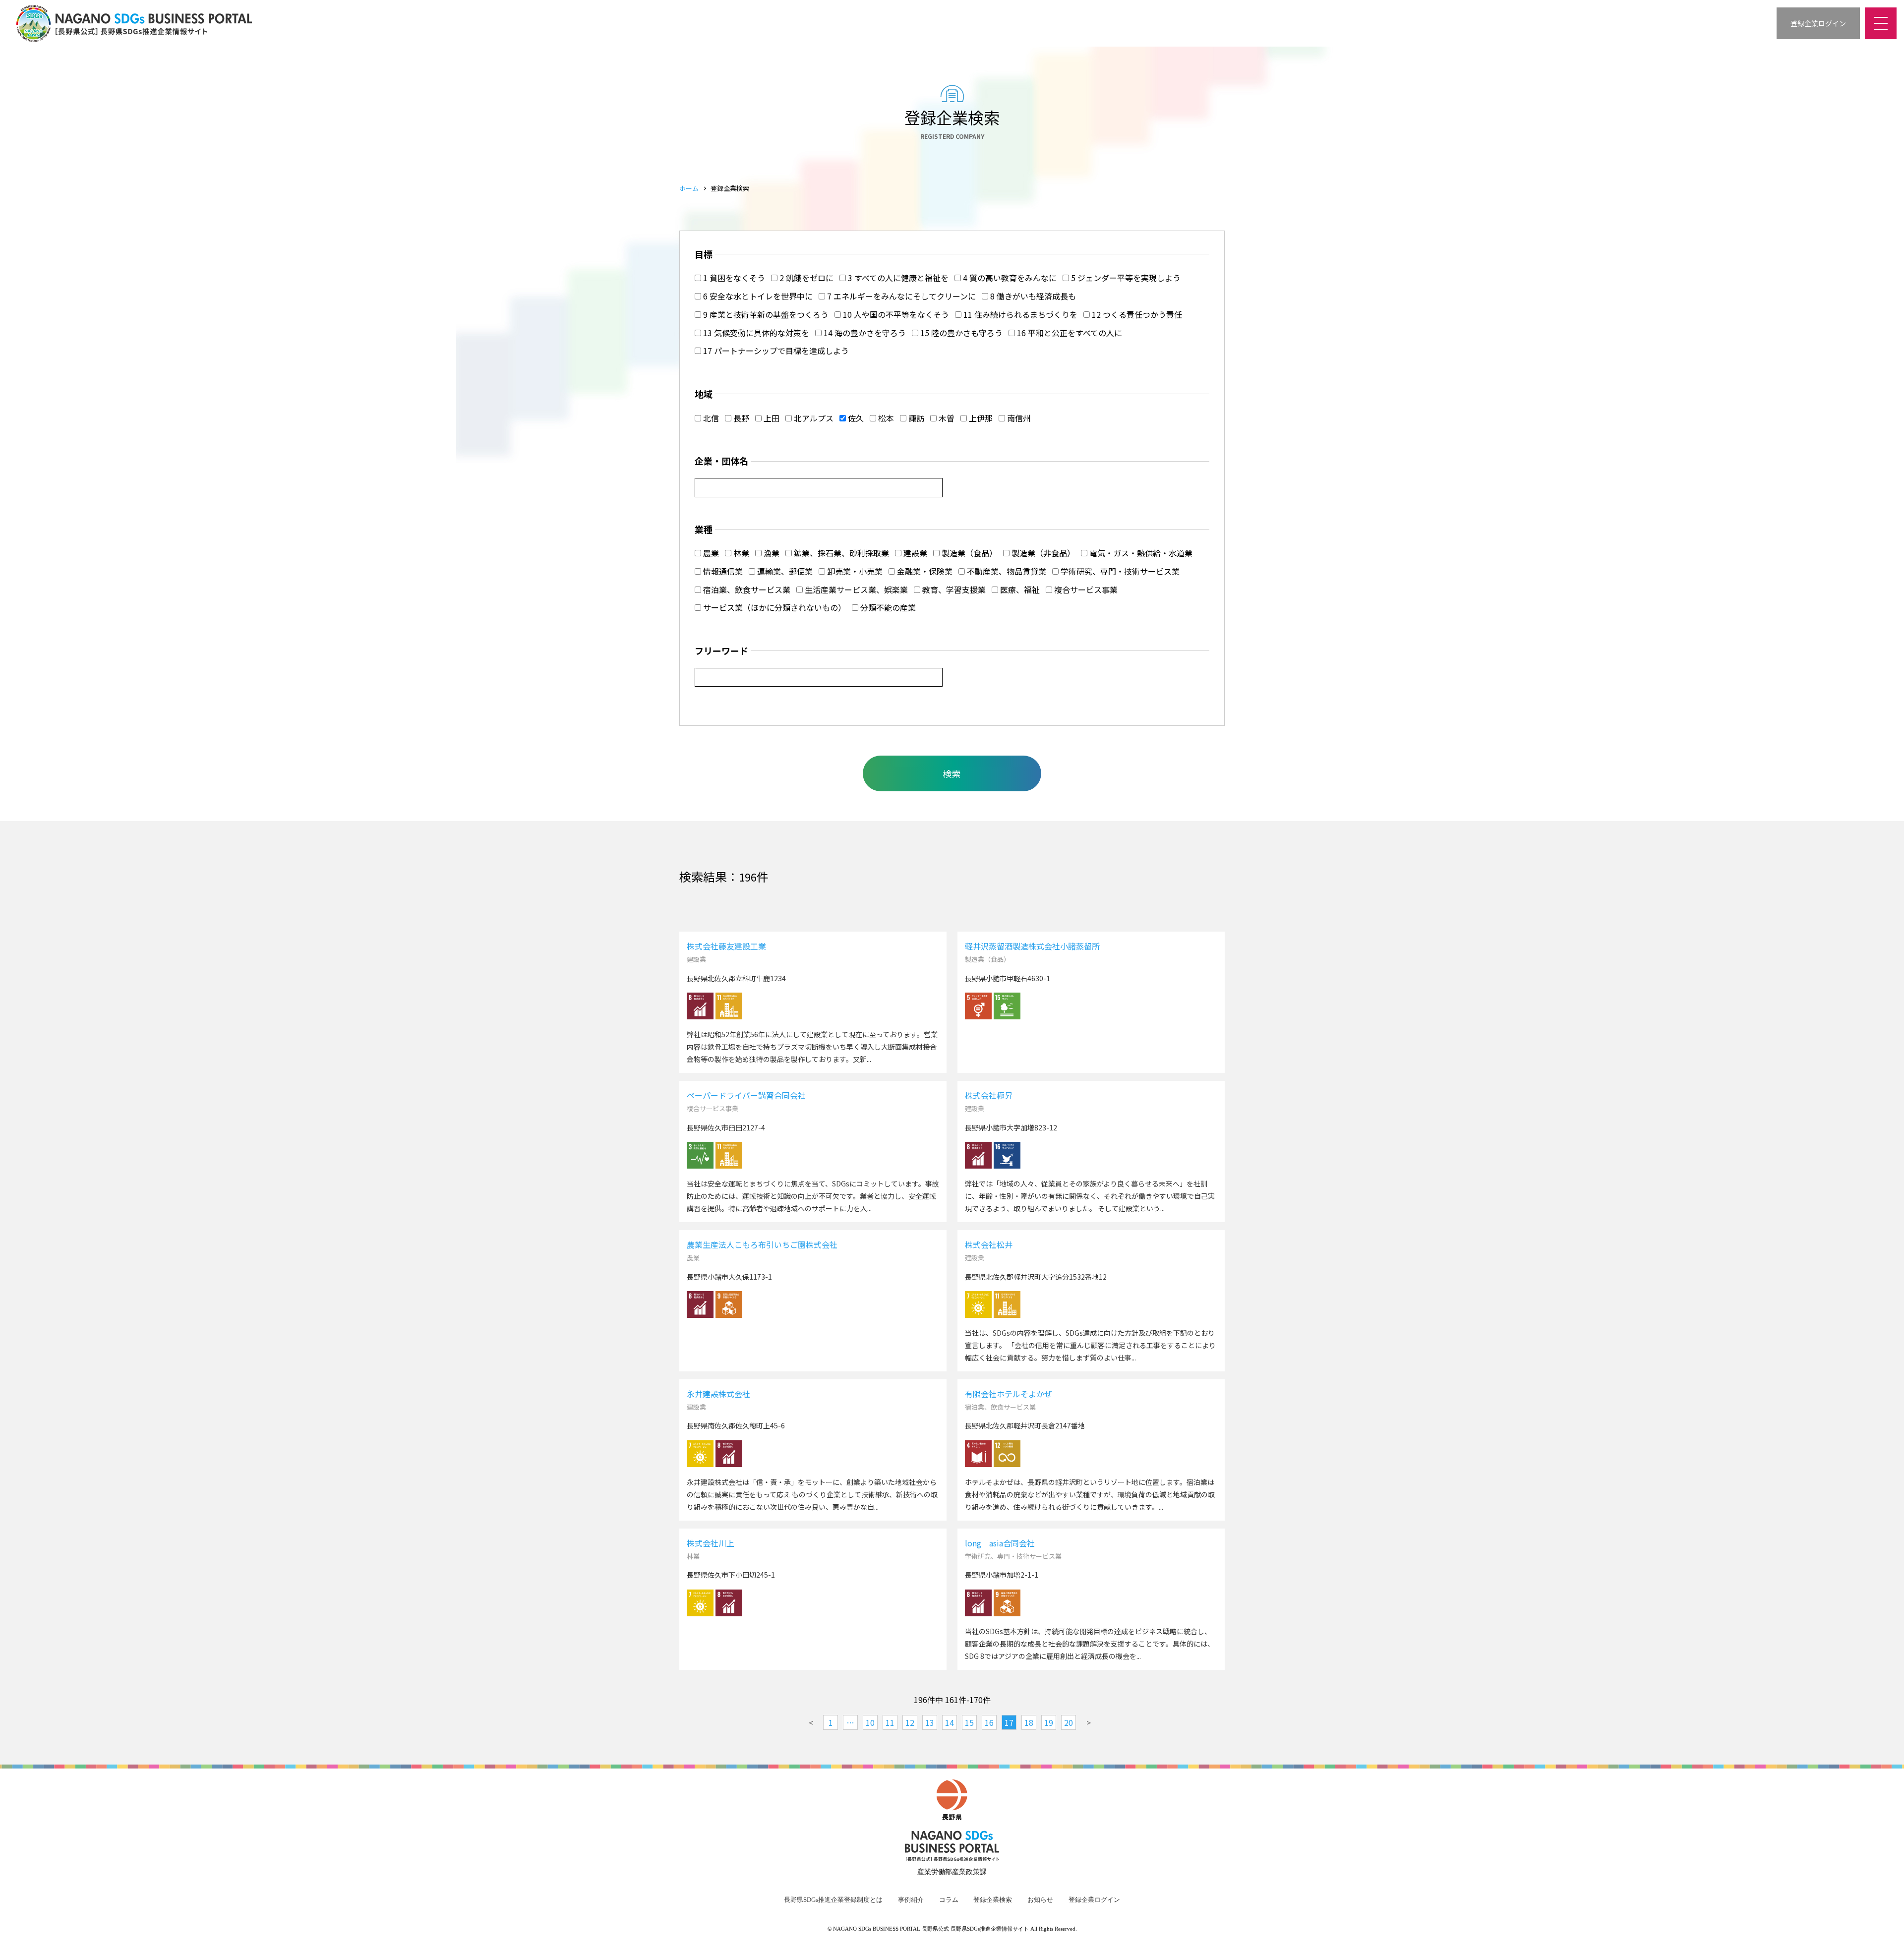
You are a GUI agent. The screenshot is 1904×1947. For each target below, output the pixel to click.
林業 (740, 553)
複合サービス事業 (1085, 590)
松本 (885, 418)
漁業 (771, 553)
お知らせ (1040, 1900)
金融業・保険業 (924, 571)
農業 (710, 553)
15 (969, 1722)
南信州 (1018, 418)
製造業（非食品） (1042, 553)
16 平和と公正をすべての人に (1069, 333)
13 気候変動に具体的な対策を (755, 333)
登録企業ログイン (1094, 1900)
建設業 (914, 553)
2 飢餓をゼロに (805, 278)
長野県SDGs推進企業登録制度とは (833, 1900)
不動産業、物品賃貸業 (1006, 571)
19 (1049, 1722)
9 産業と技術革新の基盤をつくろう (765, 314)
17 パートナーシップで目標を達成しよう (775, 351)
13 (930, 1722)
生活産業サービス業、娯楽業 (855, 590)
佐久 (855, 418)
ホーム (689, 188)
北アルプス (813, 418)
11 (890, 1722)
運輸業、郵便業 (784, 571)
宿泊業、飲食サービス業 (746, 590)
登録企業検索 (993, 1900)
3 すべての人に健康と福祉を (897, 278)
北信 (710, 418)
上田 (771, 418)
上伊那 (980, 418)
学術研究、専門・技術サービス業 (1119, 571)
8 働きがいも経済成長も (1032, 296)
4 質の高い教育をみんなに (1009, 278)
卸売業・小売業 (854, 571)
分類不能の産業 (887, 607)
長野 (740, 418)
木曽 (946, 418)
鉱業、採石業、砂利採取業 (840, 553)
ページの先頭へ (1884, 1927)
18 (1029, 1722)
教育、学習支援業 (953, 590)
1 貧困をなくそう (733, 278)
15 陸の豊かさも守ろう (960, 333)
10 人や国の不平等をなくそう (895, 314)
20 (1069, 1722)
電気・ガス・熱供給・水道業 (1140, 553)
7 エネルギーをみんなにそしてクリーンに (900, 296)
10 (870, 1722)
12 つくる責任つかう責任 (1136, 314)
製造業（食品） (968, 553)
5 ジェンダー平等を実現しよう (1125, 278)
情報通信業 (722, 571)
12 (910, 1722)
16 (989, 1722)
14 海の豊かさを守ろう (864, 333)
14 (950, 1722)
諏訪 (915, 418)
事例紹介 (911, 1900)
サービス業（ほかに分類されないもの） (773, 607)
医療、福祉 (1019, 590)
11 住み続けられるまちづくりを (1019, 314)
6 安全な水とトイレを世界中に (757, 296)
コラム (949, 1900)
